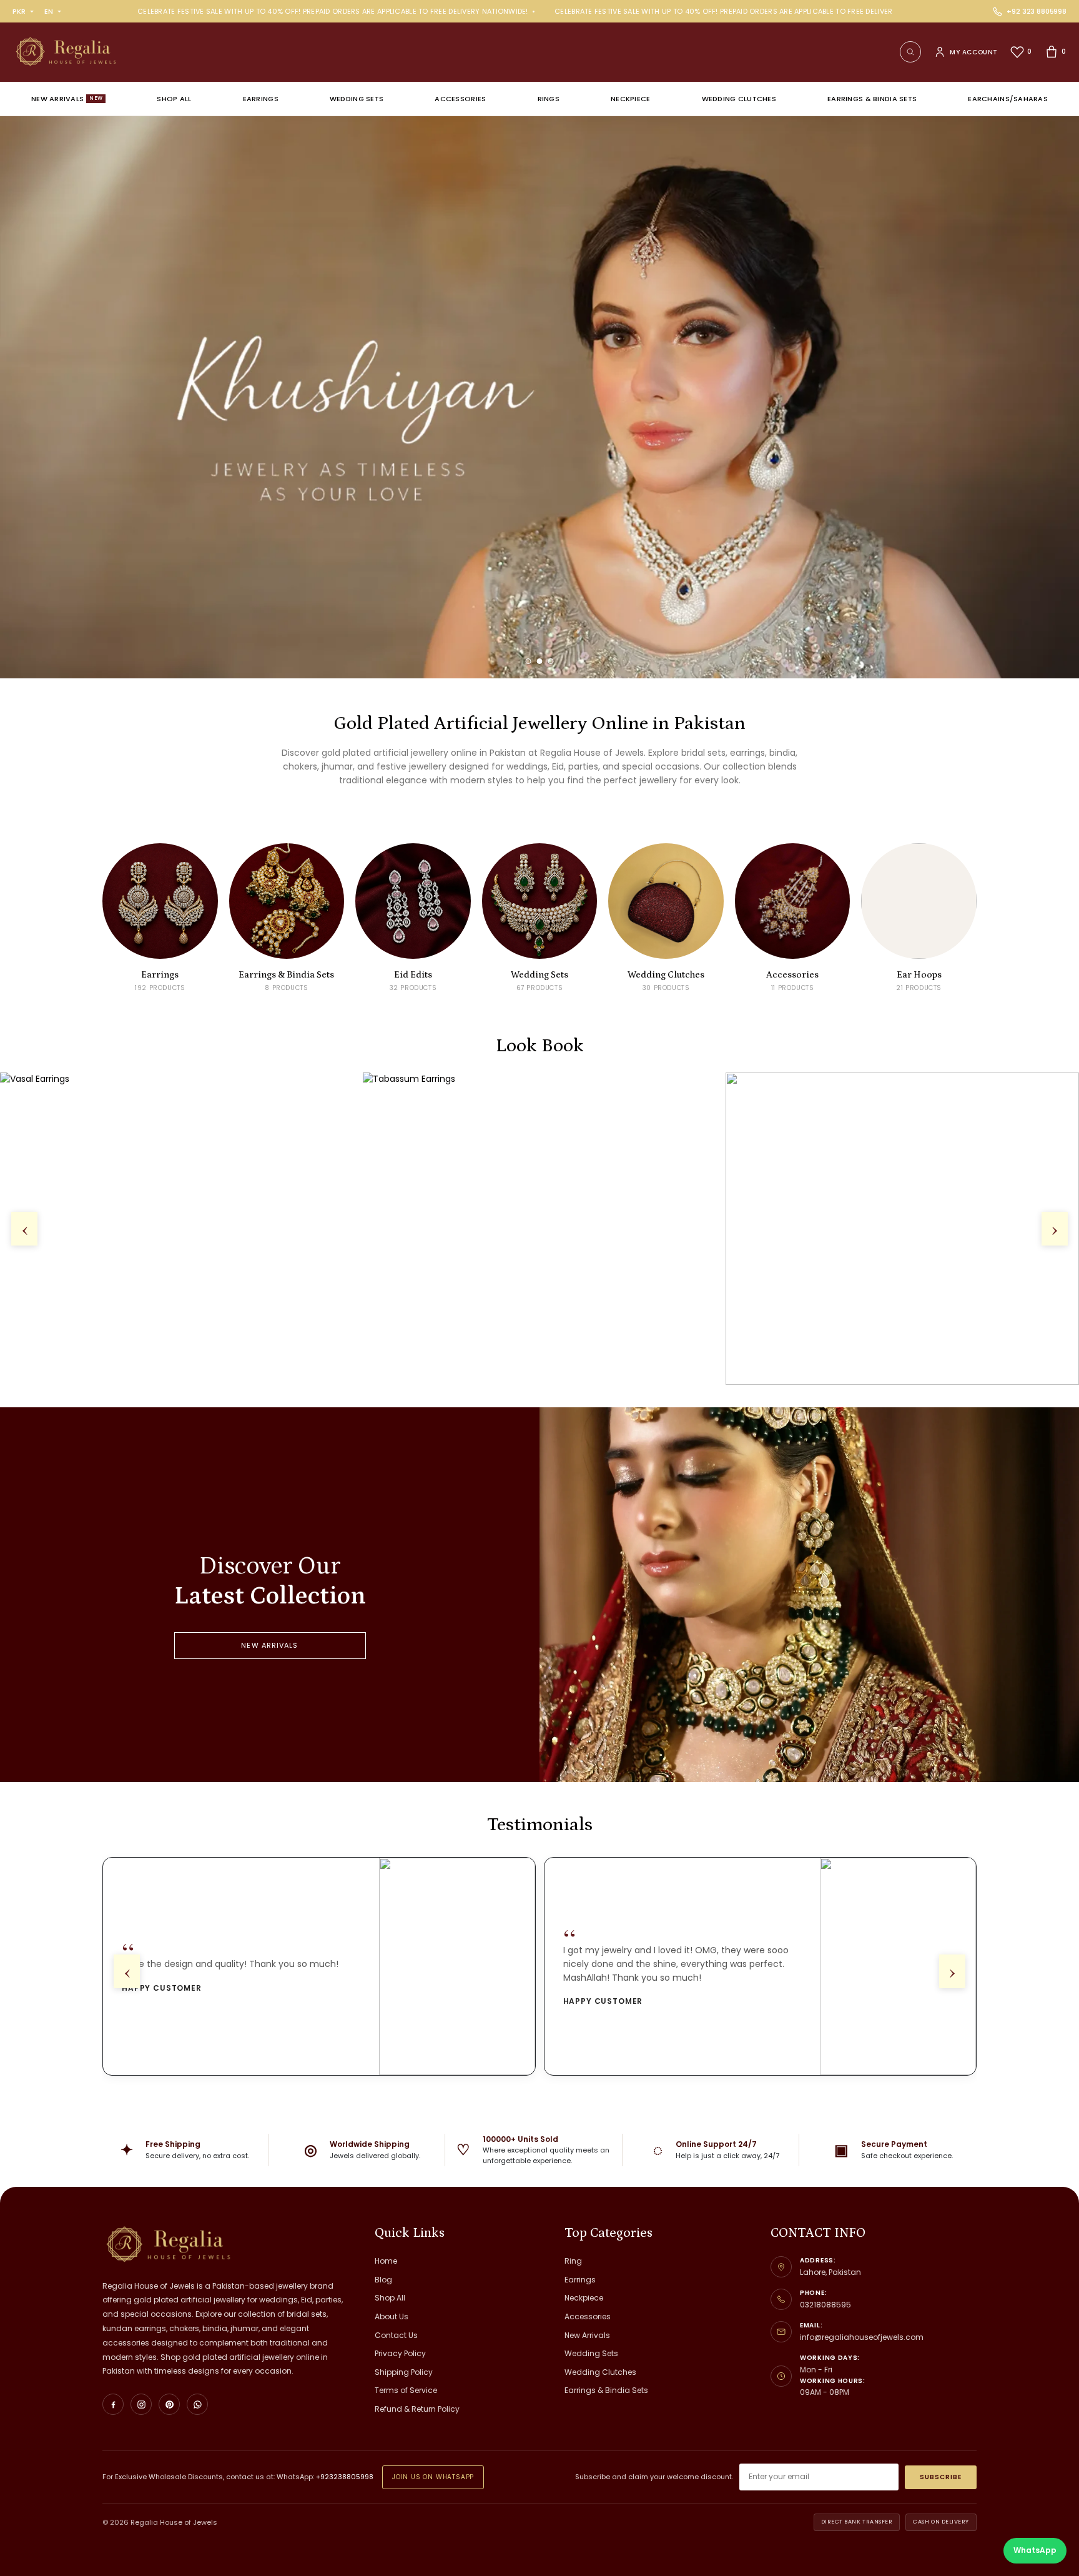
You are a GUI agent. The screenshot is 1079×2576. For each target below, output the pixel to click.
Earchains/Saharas (1008, 99)
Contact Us (396, 2335)
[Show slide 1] (529, 661)
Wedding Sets (357, 99)
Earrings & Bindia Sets (872, 99)
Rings (549, 99)
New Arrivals (67, 99)
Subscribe (941, 2477)
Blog (383, 2280)
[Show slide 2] (540, 661)
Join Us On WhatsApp (433, 2477)
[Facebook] (113, 2404)
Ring (573, 2261)
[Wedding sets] (539, 397)
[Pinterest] (169, 2404)
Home (386, 2261)
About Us (392, 2316)
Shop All (174, 99)
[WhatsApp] (197, 2404)
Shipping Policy (404, 2372)
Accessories (460, 99)
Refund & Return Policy (417, 2409)
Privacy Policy (400, 2353)
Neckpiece (630, 99)
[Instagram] (141, 2404)
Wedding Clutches (739, 99)
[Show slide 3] (551, 661)
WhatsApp (1035, 2550)
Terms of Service (406, 2390)
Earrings (261, 99)
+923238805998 (345, 2477)
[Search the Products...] (910, 52)
